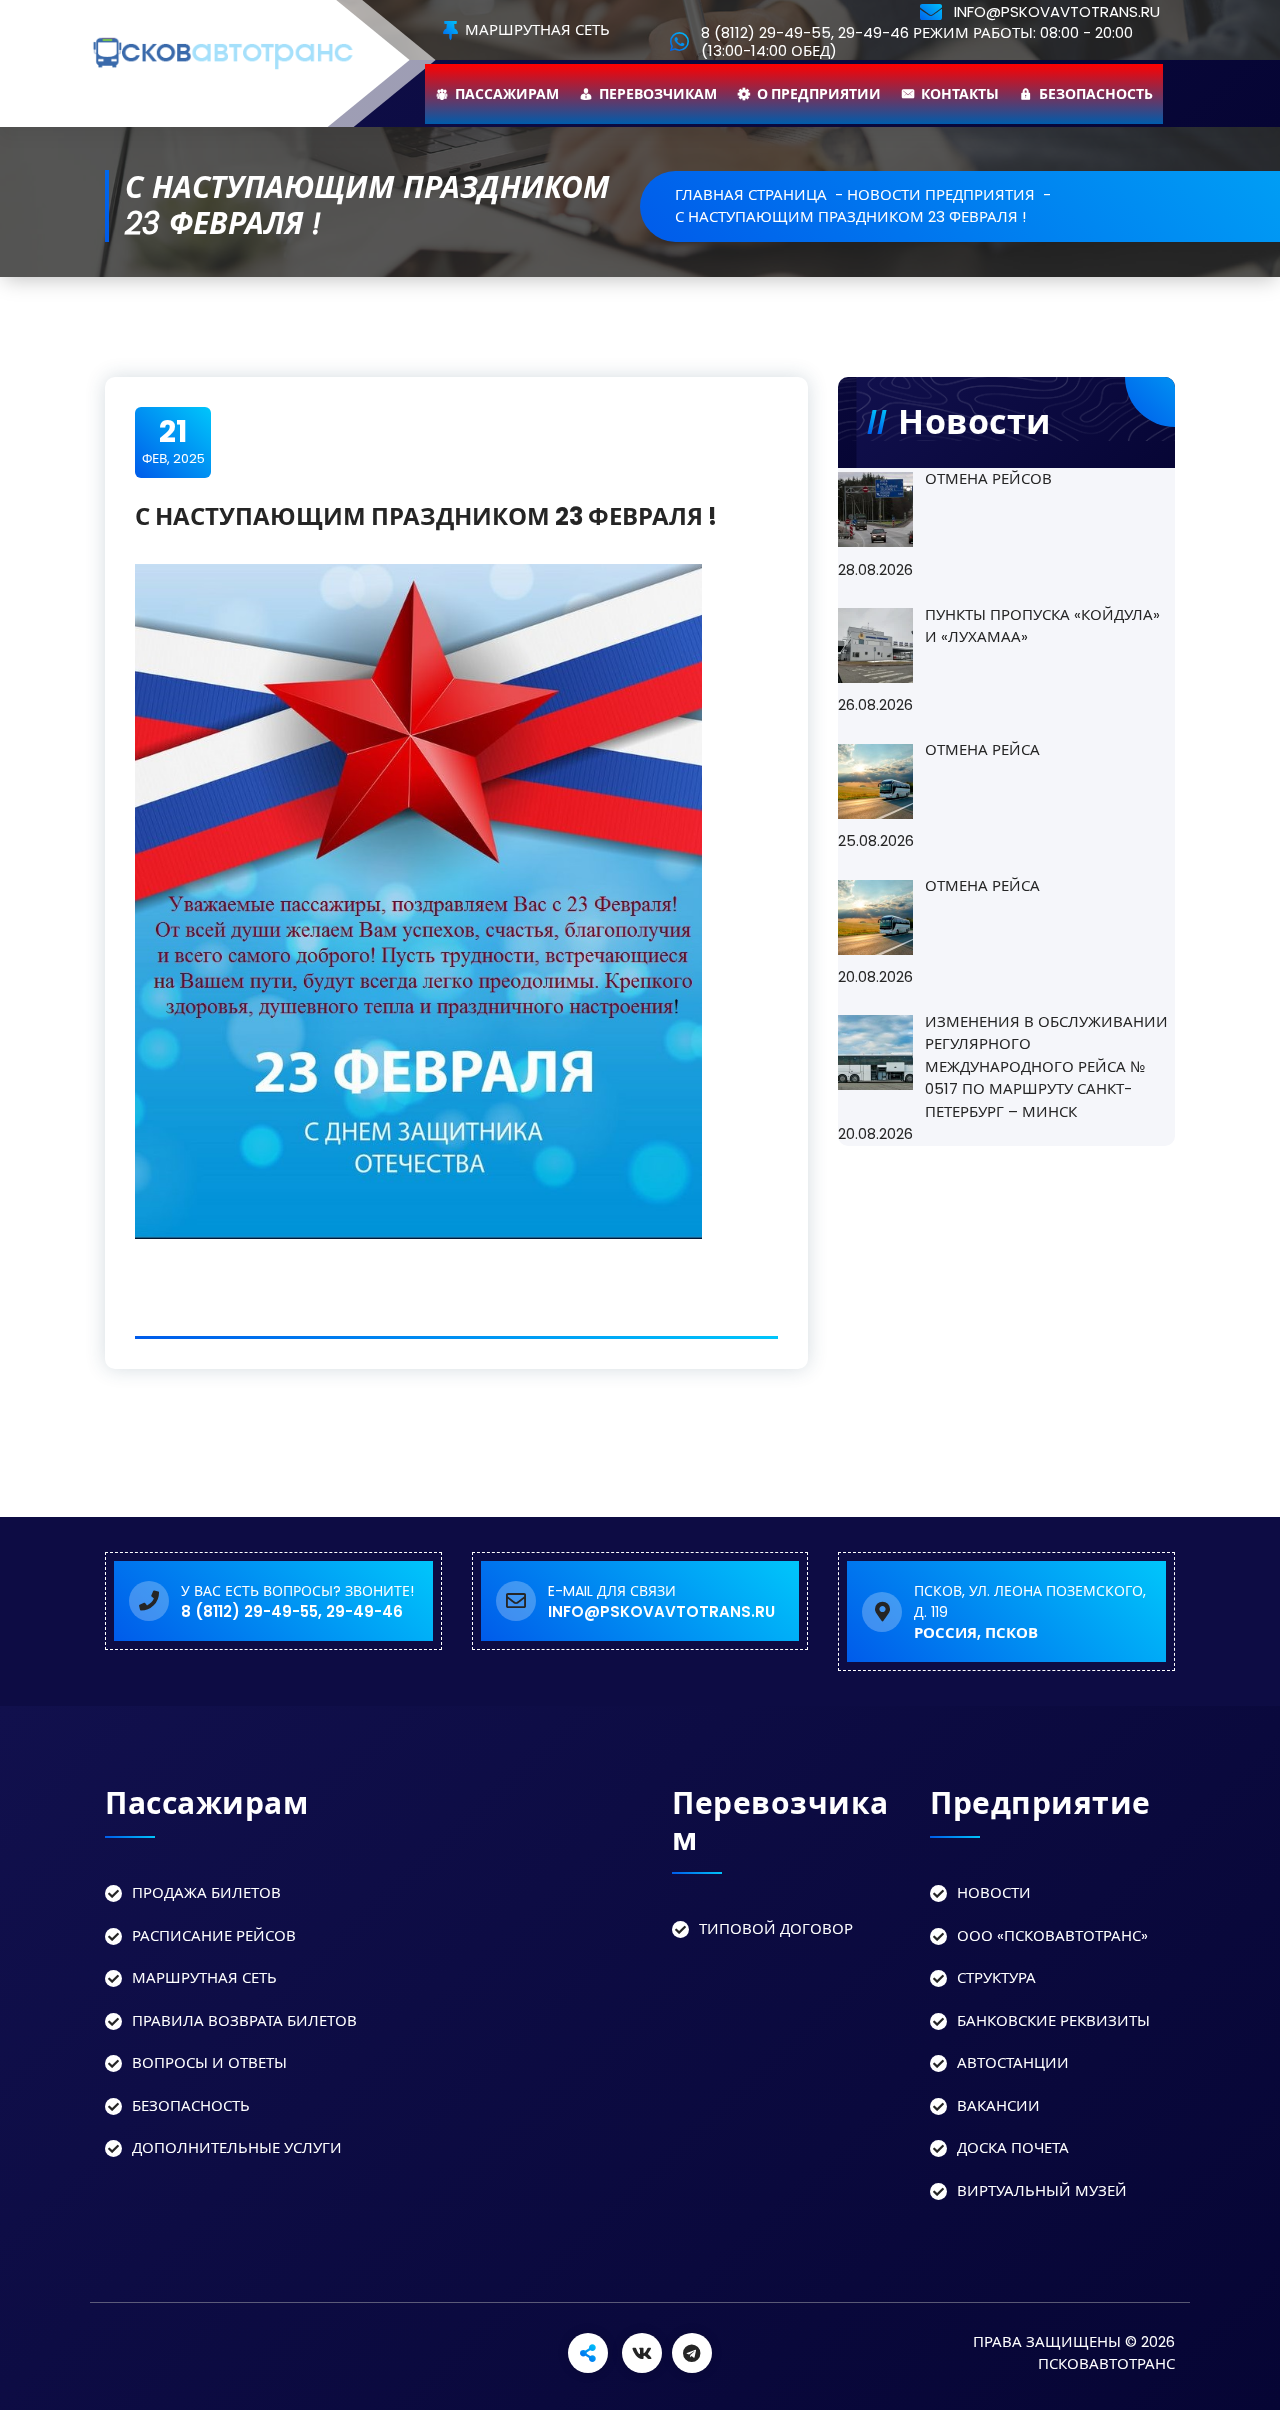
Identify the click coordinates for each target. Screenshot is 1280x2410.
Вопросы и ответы (209, 2062)
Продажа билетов (206, 1892)
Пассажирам (507, 94)
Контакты (960, 94)
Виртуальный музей (1042, 2190)
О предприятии (819, 94)
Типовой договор (776, 1928)
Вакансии (998, 2105)
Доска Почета (1013, 2147)
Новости (994, 1892)
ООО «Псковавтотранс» (1052, 1935)
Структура (996, 1977)
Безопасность (1096, 94)
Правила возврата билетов (244, 2020)
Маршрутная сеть (535, 30)
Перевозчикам (658, 94)
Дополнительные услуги (237, 2147)
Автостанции (1013, 2062)
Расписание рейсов (214, 1935)
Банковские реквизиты (1053, 2020)
